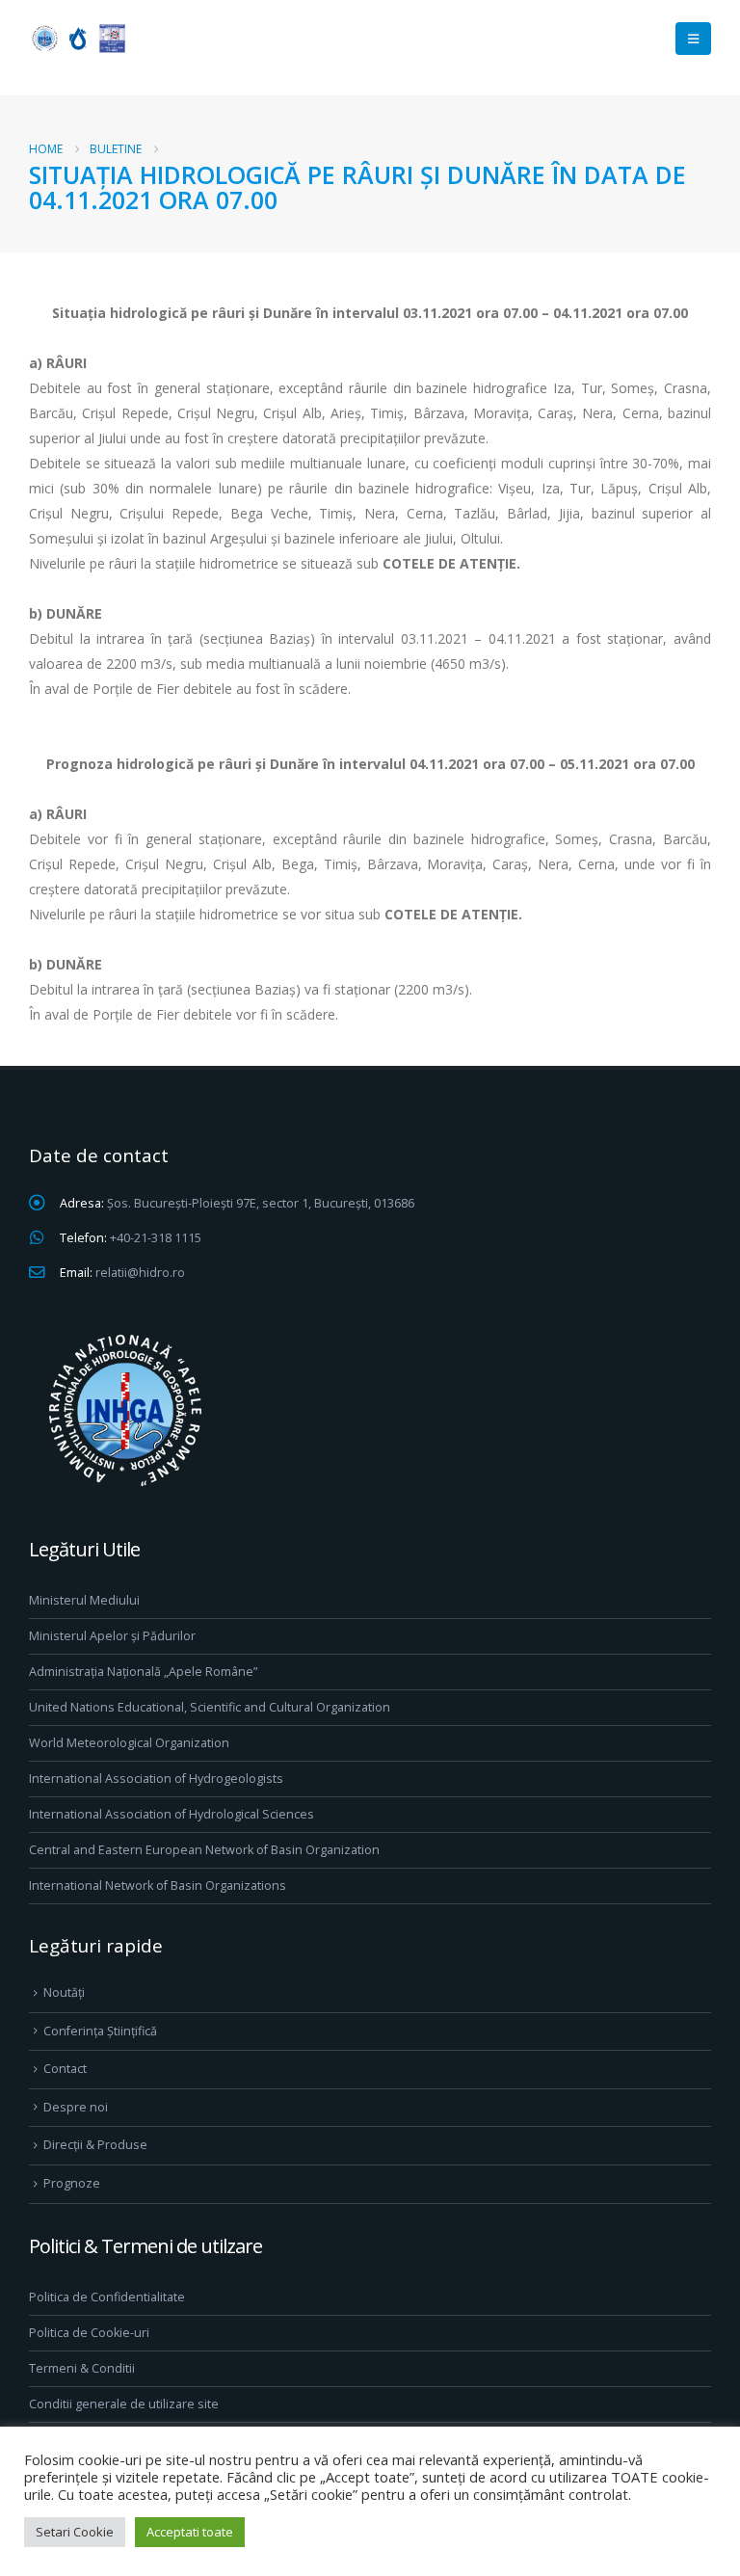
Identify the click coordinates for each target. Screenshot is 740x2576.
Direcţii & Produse (95, 2145)
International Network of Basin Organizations (158, 1886)
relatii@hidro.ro (140, 1273)
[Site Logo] (77, 38)
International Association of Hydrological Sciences (172, 1814)
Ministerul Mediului (84, 1600)
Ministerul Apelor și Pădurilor (112, 1636)
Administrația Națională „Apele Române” (143, 1672)
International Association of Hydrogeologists (156, 1779)
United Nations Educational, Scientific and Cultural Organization (210, 1707)
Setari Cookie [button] (75, 2532)
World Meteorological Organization (129, 1743)
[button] (693, 39)
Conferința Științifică (100, 2031)
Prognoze (72, 2183)
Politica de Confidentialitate (107, 2297)
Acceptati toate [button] (190, 2532)
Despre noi (76, 2107)
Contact (65, 2069)
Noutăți (64, 1992)
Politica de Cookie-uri (89, 2333)
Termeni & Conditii (82, 2368)
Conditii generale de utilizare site (124, 2404)
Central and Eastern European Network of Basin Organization (204, 1850)
